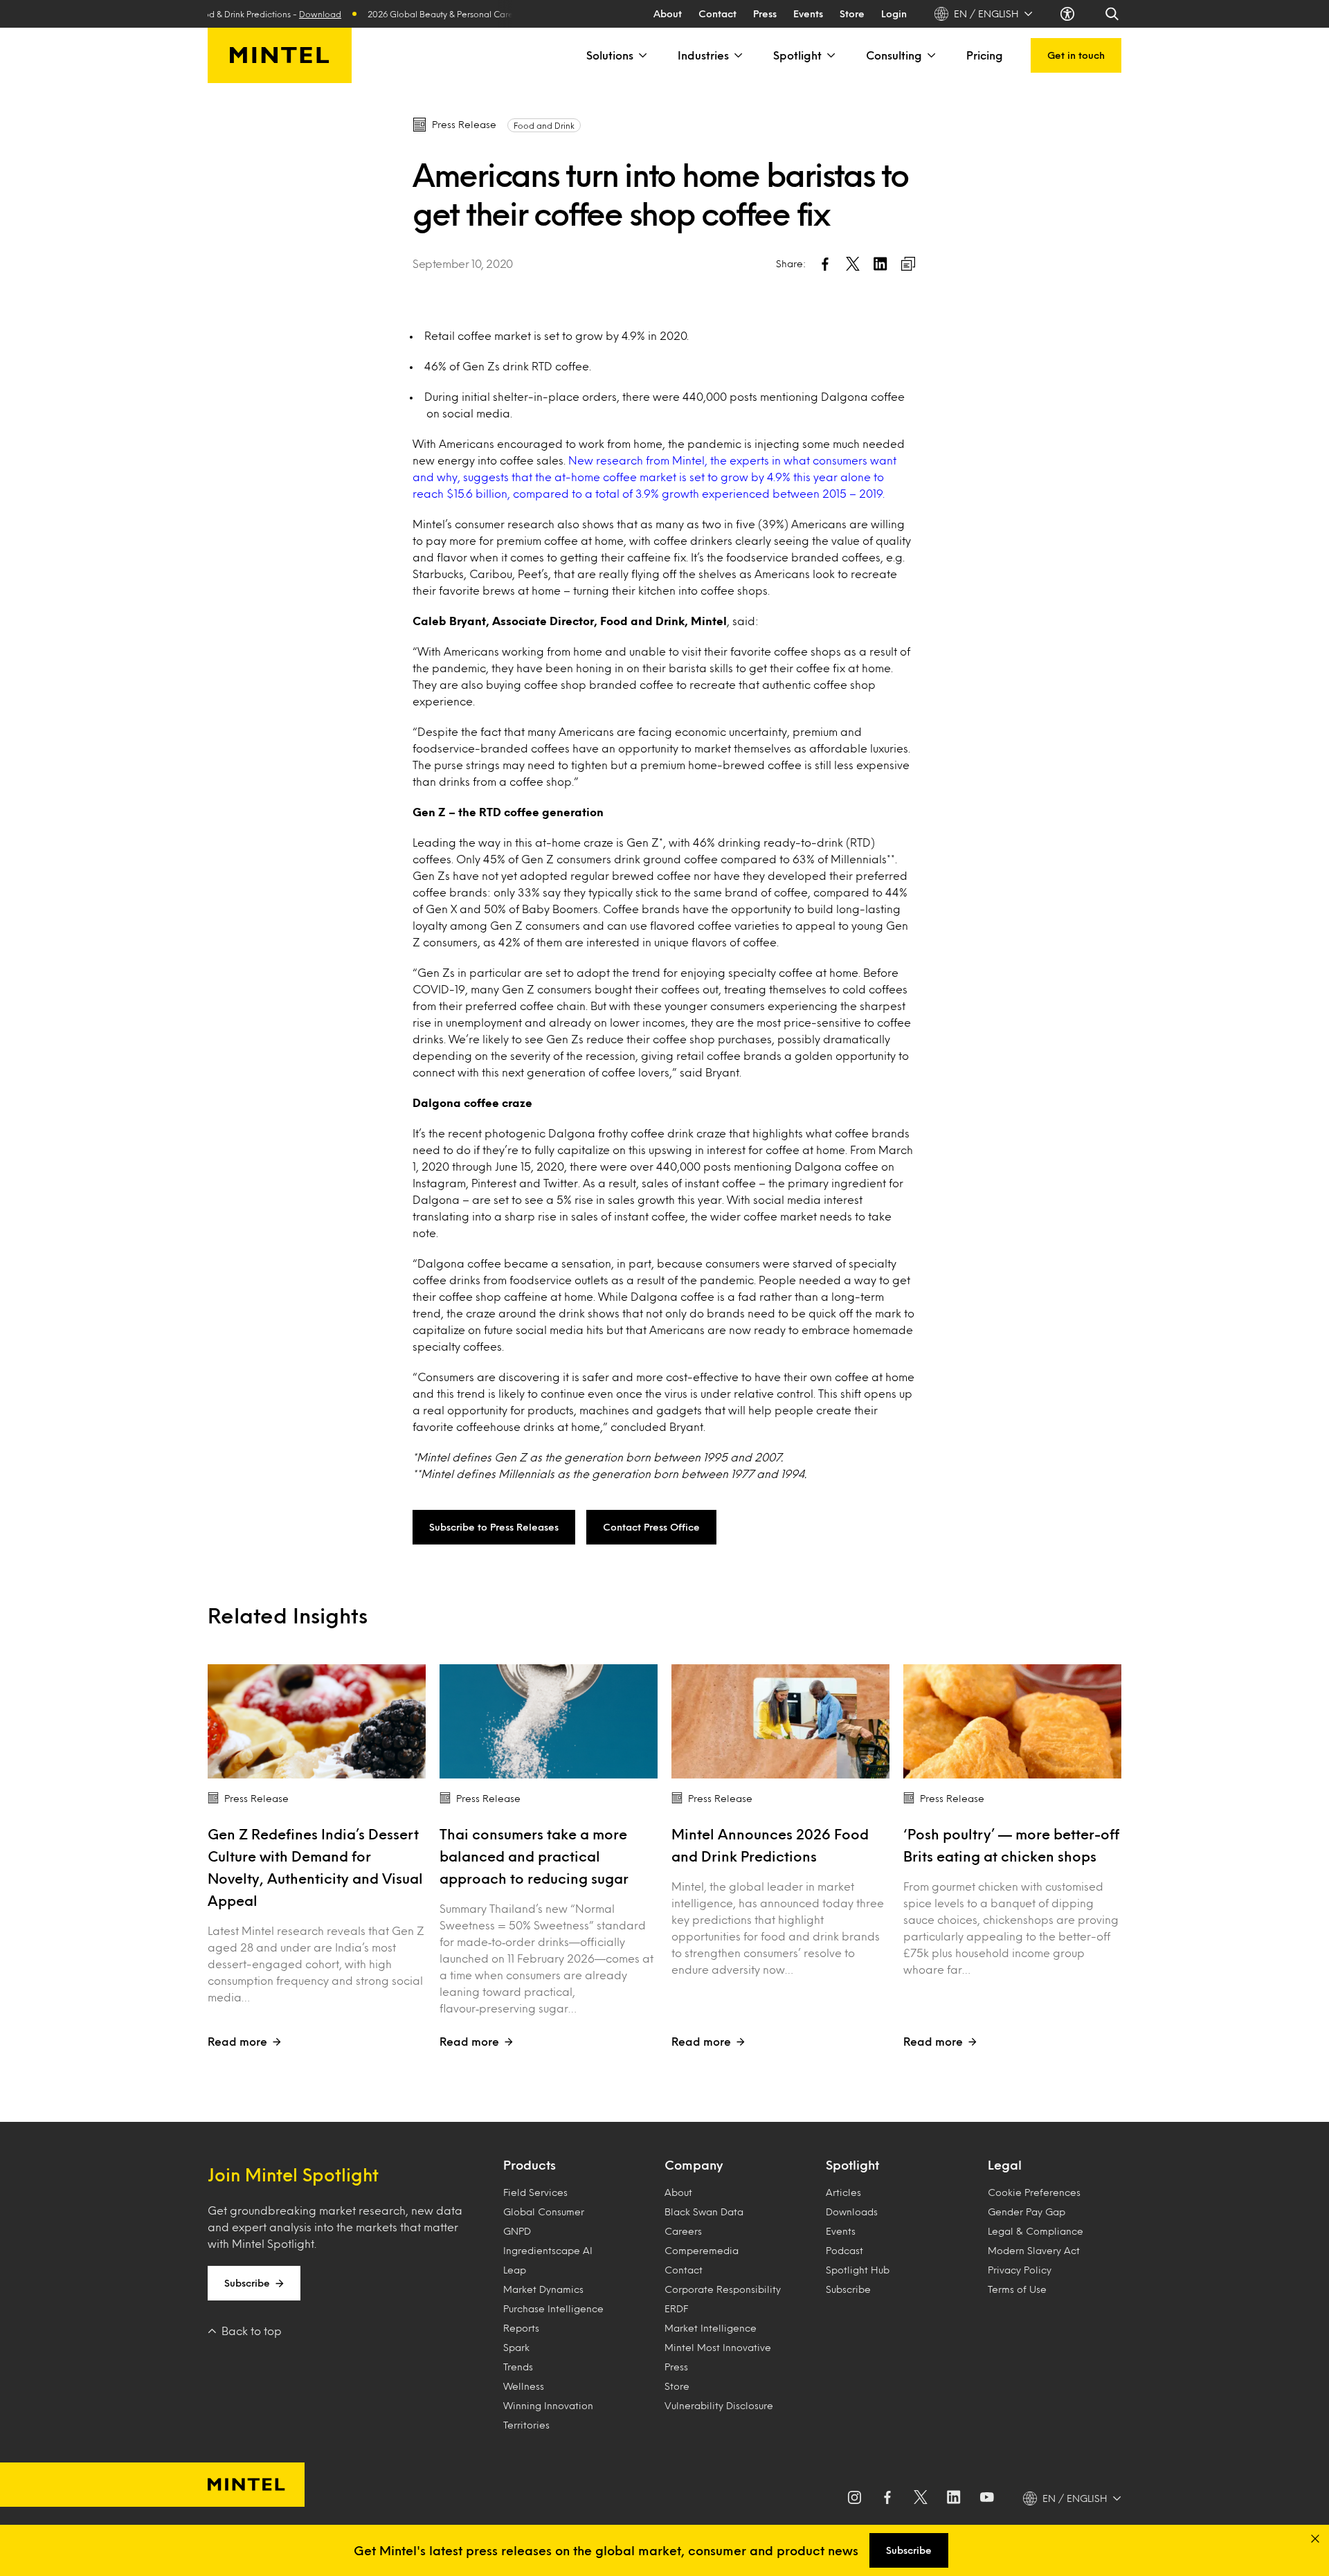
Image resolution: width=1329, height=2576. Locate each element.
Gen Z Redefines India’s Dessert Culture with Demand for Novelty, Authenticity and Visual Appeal (315, 1867)
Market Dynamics (543, 2289)
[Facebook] (887, 2498)
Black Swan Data (704, 2212)
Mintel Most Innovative (718, 2347)
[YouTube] (987, 2498)
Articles (843, 2192)
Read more (237, 2041)
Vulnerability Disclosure (719, 2405)
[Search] (1113, 14)
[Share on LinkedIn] (880, 264)
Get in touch (1076, 55)
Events (808, 13)
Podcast (844, 2250)
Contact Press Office (651, 1527)
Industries (703, 55)
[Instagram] (854, 2498)
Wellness (524, 2386)
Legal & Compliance (1036, 2231)
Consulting (894, 55)
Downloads (852, 2212)
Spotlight (797, 55)
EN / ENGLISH (986, 13)
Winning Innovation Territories (548, 2415)
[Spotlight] (830, 55)
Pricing (985, 55)
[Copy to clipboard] (908, 264)
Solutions (610, 55)
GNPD (517, 2231)
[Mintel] (280, 55)
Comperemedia (702, 2250)
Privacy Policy (1020, 2270)
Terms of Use (1017, 2289)
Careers (683, 2231)
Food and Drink (544, 125)
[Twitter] (921, 2498)
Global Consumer (544, 2212)
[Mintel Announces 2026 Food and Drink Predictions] (780, 1721)
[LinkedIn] (954, 2498)
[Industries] (737, 55)
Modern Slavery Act (1034, 2250)
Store (852, 13)
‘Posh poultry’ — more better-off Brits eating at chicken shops (1011, 1845)
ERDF (676, 2308)
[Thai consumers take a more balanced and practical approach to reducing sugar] (549, 1721)
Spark (516, 2347)
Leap (515, 2270)
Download (284, 14)
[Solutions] (642, 55)
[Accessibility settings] (1069, 14)
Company (694, 2165)
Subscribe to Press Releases (494, 1527)
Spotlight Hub (858, 2270)
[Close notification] (1315, 2539)
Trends (518, 2367)
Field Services (535, 2192)
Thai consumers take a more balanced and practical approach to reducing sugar (534, 1856)
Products (530, 2165)
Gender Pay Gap (1027, 2212)
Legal (1005, 2165)
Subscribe (247, 2283)
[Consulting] (930, 55)
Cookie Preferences (1034, 2192)
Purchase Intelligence (553, 2308)
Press (765, 13)
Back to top (252, 2331)
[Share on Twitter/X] (853, 264)
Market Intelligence (711, 2328)
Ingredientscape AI (548, 2250)
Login (894, 13)
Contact (717, 13)
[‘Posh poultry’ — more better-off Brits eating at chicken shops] (1012, 1721)
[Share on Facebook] (825, 264)
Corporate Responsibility (723, 2289)
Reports (521, 2328)
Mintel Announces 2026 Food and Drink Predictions (770, 1845)
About (668, 13)
